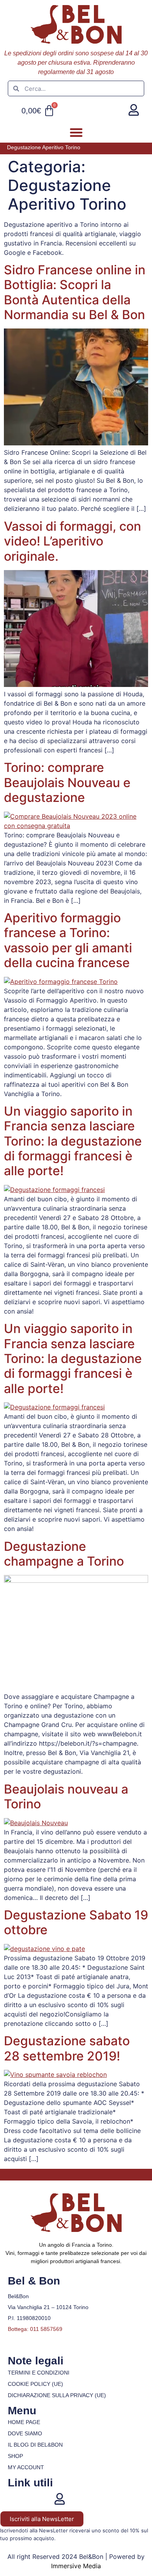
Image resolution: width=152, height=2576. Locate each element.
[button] (76, 132)
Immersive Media (76, 2566)
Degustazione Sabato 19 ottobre (76, 1922)
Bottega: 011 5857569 (35, 2329)
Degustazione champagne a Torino (64, 1554)
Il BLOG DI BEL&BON (35, 2445)
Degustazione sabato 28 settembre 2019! (67, 2048)
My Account (26, 2467)
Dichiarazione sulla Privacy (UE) (57, 2395)
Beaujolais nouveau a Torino (66, 1796)
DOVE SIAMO (25, 2433)
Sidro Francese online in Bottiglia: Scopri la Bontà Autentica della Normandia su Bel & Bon (75, 292)
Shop (15, 2456)
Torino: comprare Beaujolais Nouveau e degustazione (67, 782)
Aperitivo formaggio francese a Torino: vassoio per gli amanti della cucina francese (68, 940)
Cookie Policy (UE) (35, 2384)
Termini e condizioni (39, 2373)
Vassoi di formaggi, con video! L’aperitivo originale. (72, 541)
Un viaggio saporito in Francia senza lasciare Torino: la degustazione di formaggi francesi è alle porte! (73, 1141)
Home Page (24, 2422)
